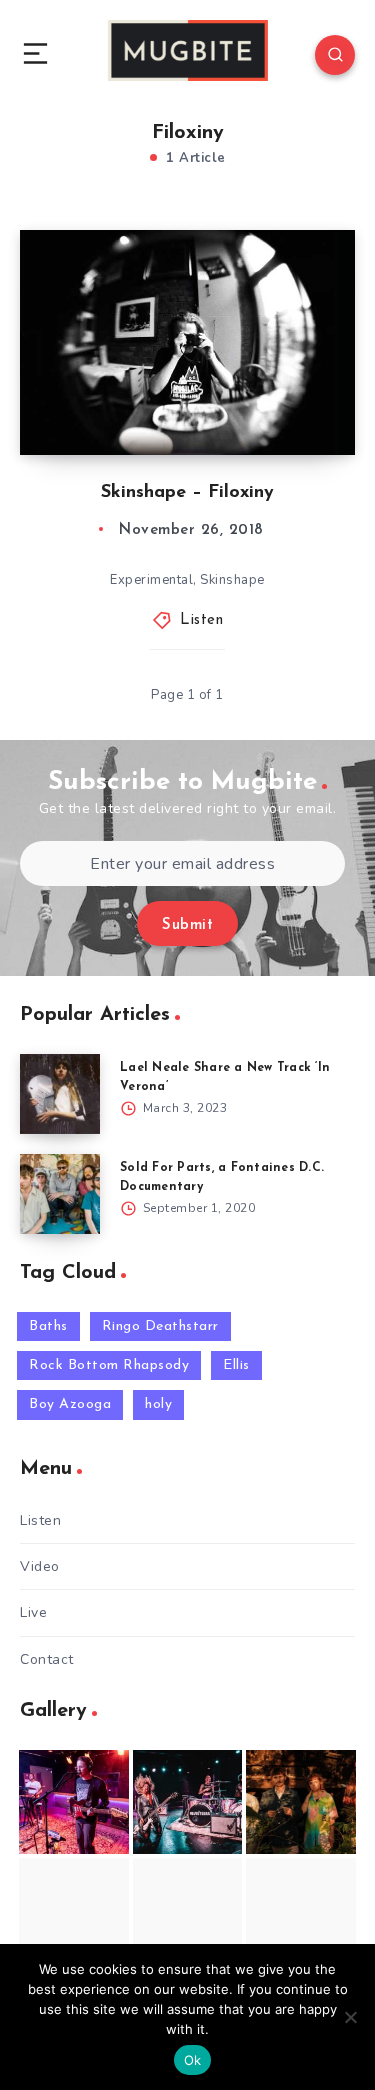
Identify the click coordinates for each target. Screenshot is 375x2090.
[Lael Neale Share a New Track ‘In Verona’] (60, 1094)
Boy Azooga (70, 1404)
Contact (47, 1659)
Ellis (236, 1365)
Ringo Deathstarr (160, 1326)
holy (158, 1404)
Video (40, 1566)
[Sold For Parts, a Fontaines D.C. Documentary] (60, 1194)
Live (33, 1612)
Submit (187, 925)
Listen (201, 620)
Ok (193, 2060)
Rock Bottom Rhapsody (109, 1365)
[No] (350, 2017)
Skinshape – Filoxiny (187, 493)
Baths (48, 1326)
